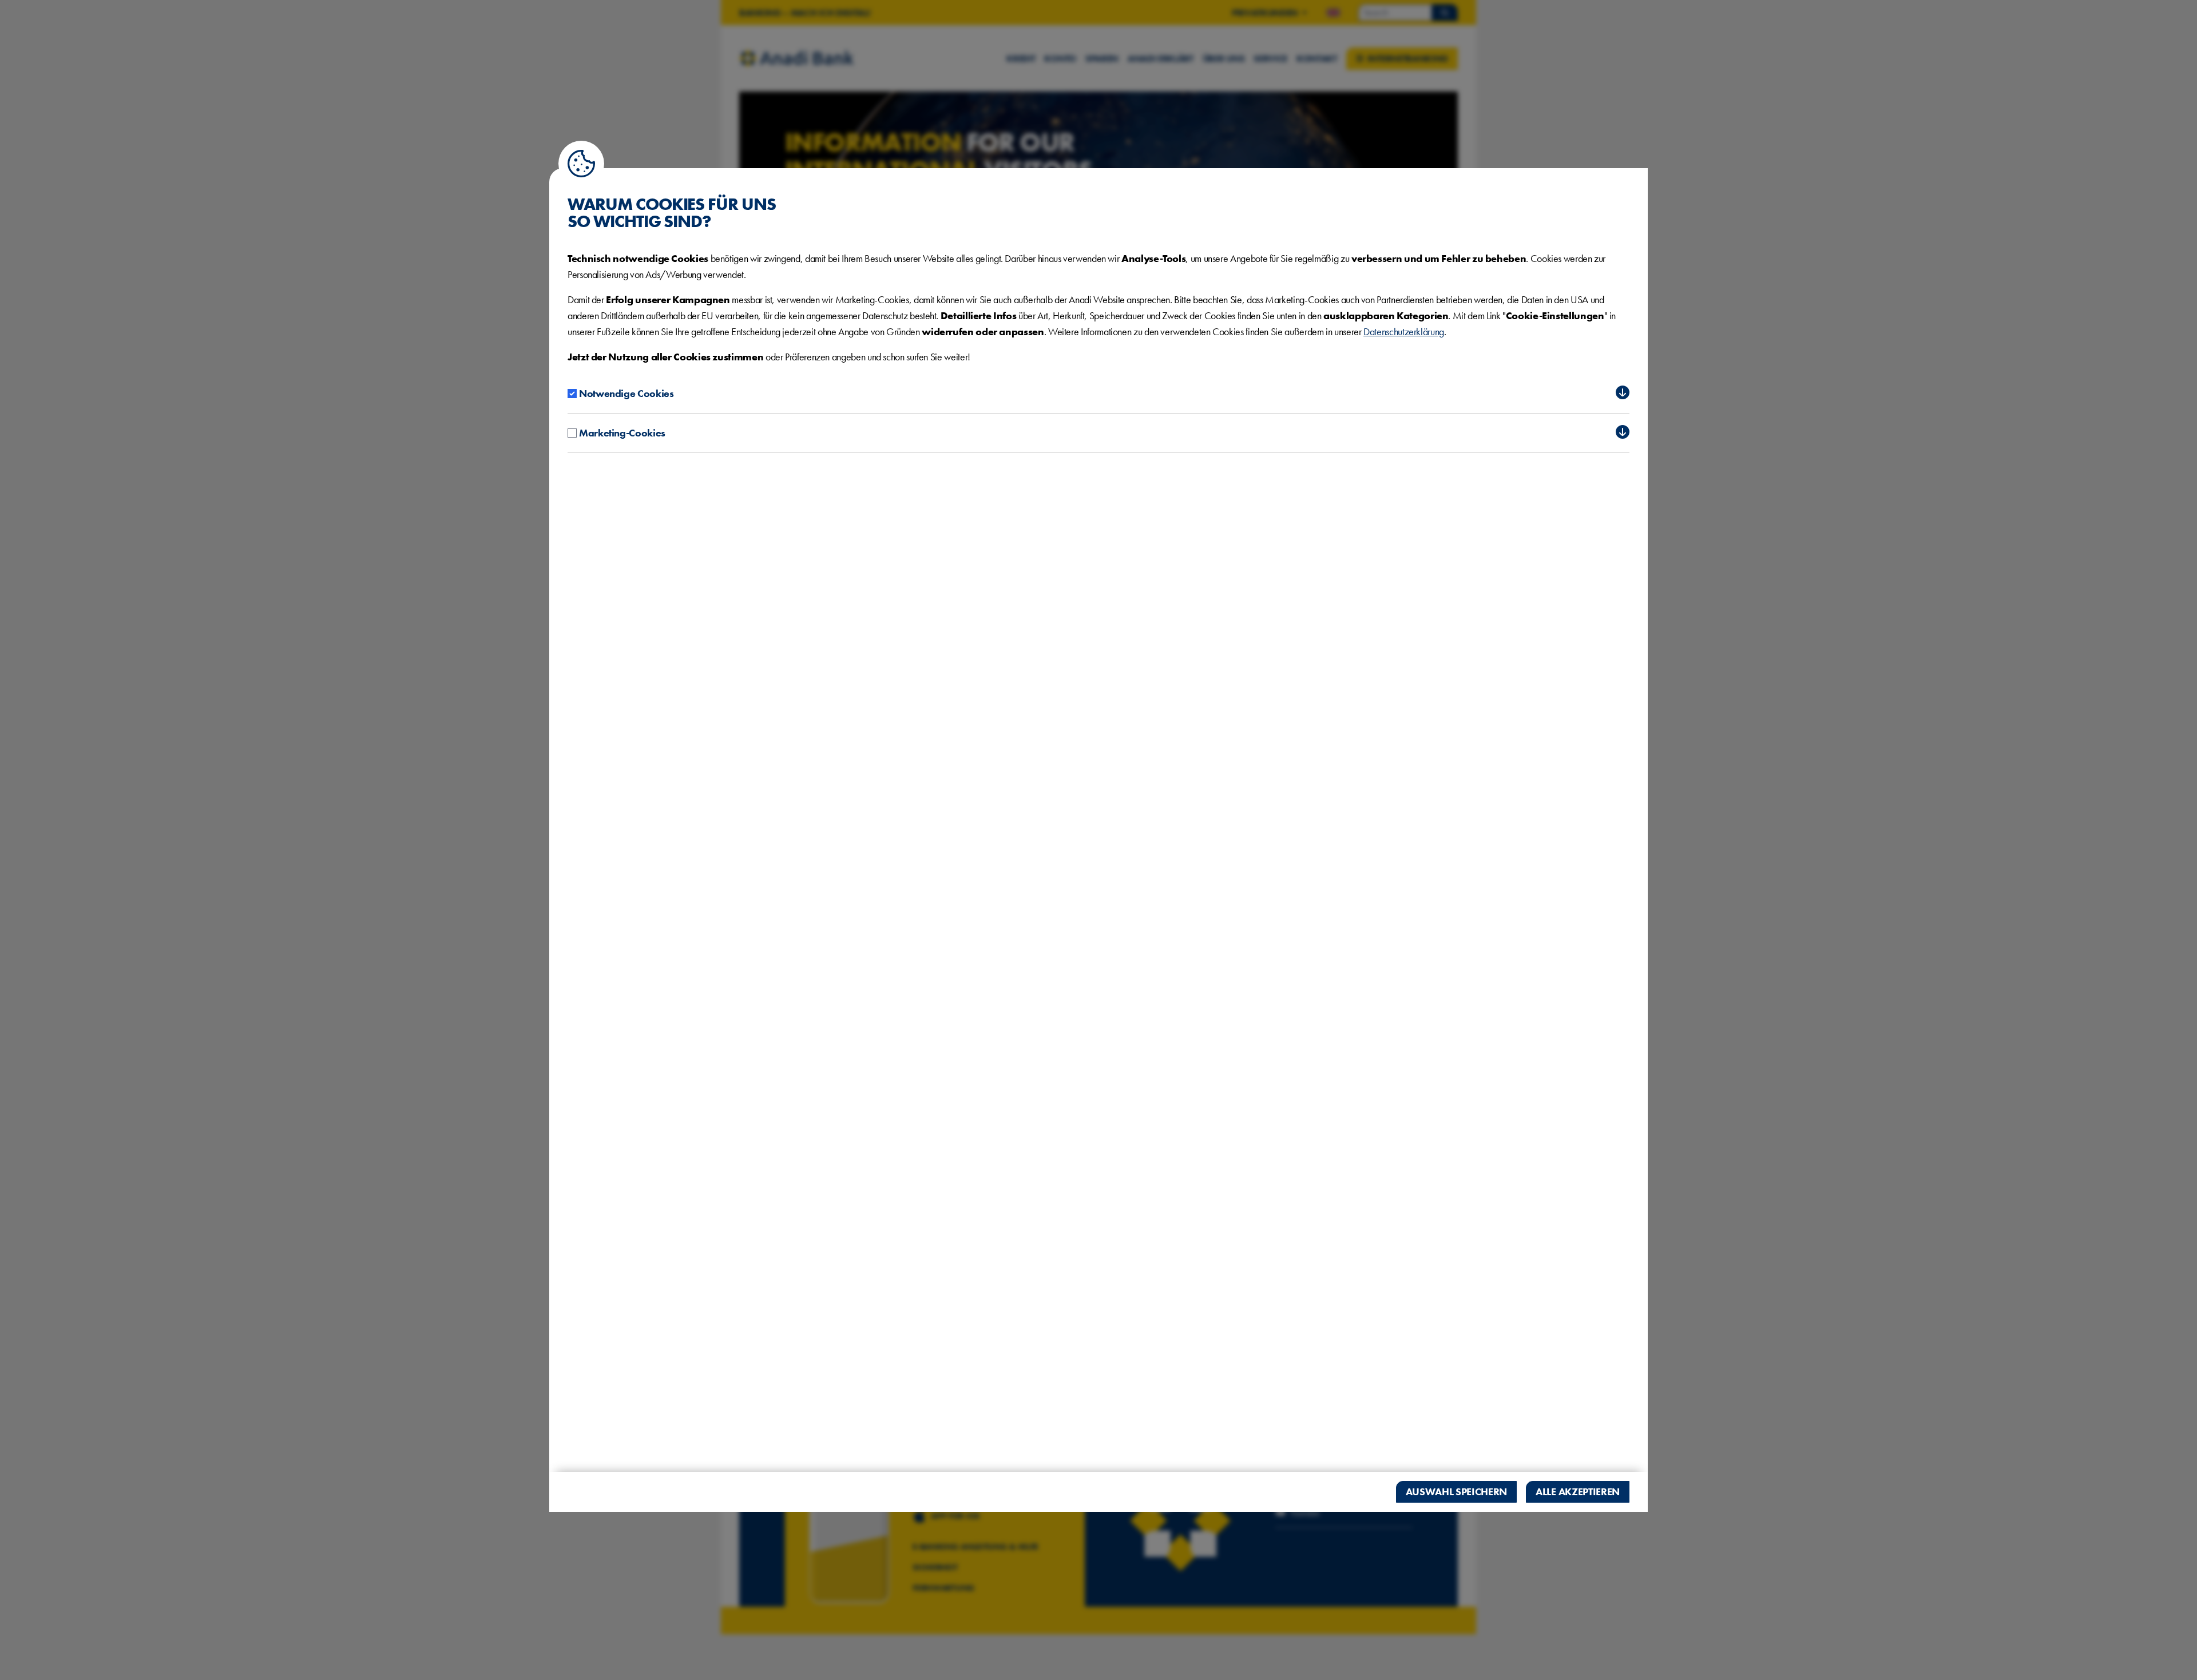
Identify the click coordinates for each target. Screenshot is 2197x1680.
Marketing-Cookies (622, 433)
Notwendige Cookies (626, 393)
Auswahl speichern (1457, 1492)
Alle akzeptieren (1578, 1492)
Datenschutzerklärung (1404, 331)
